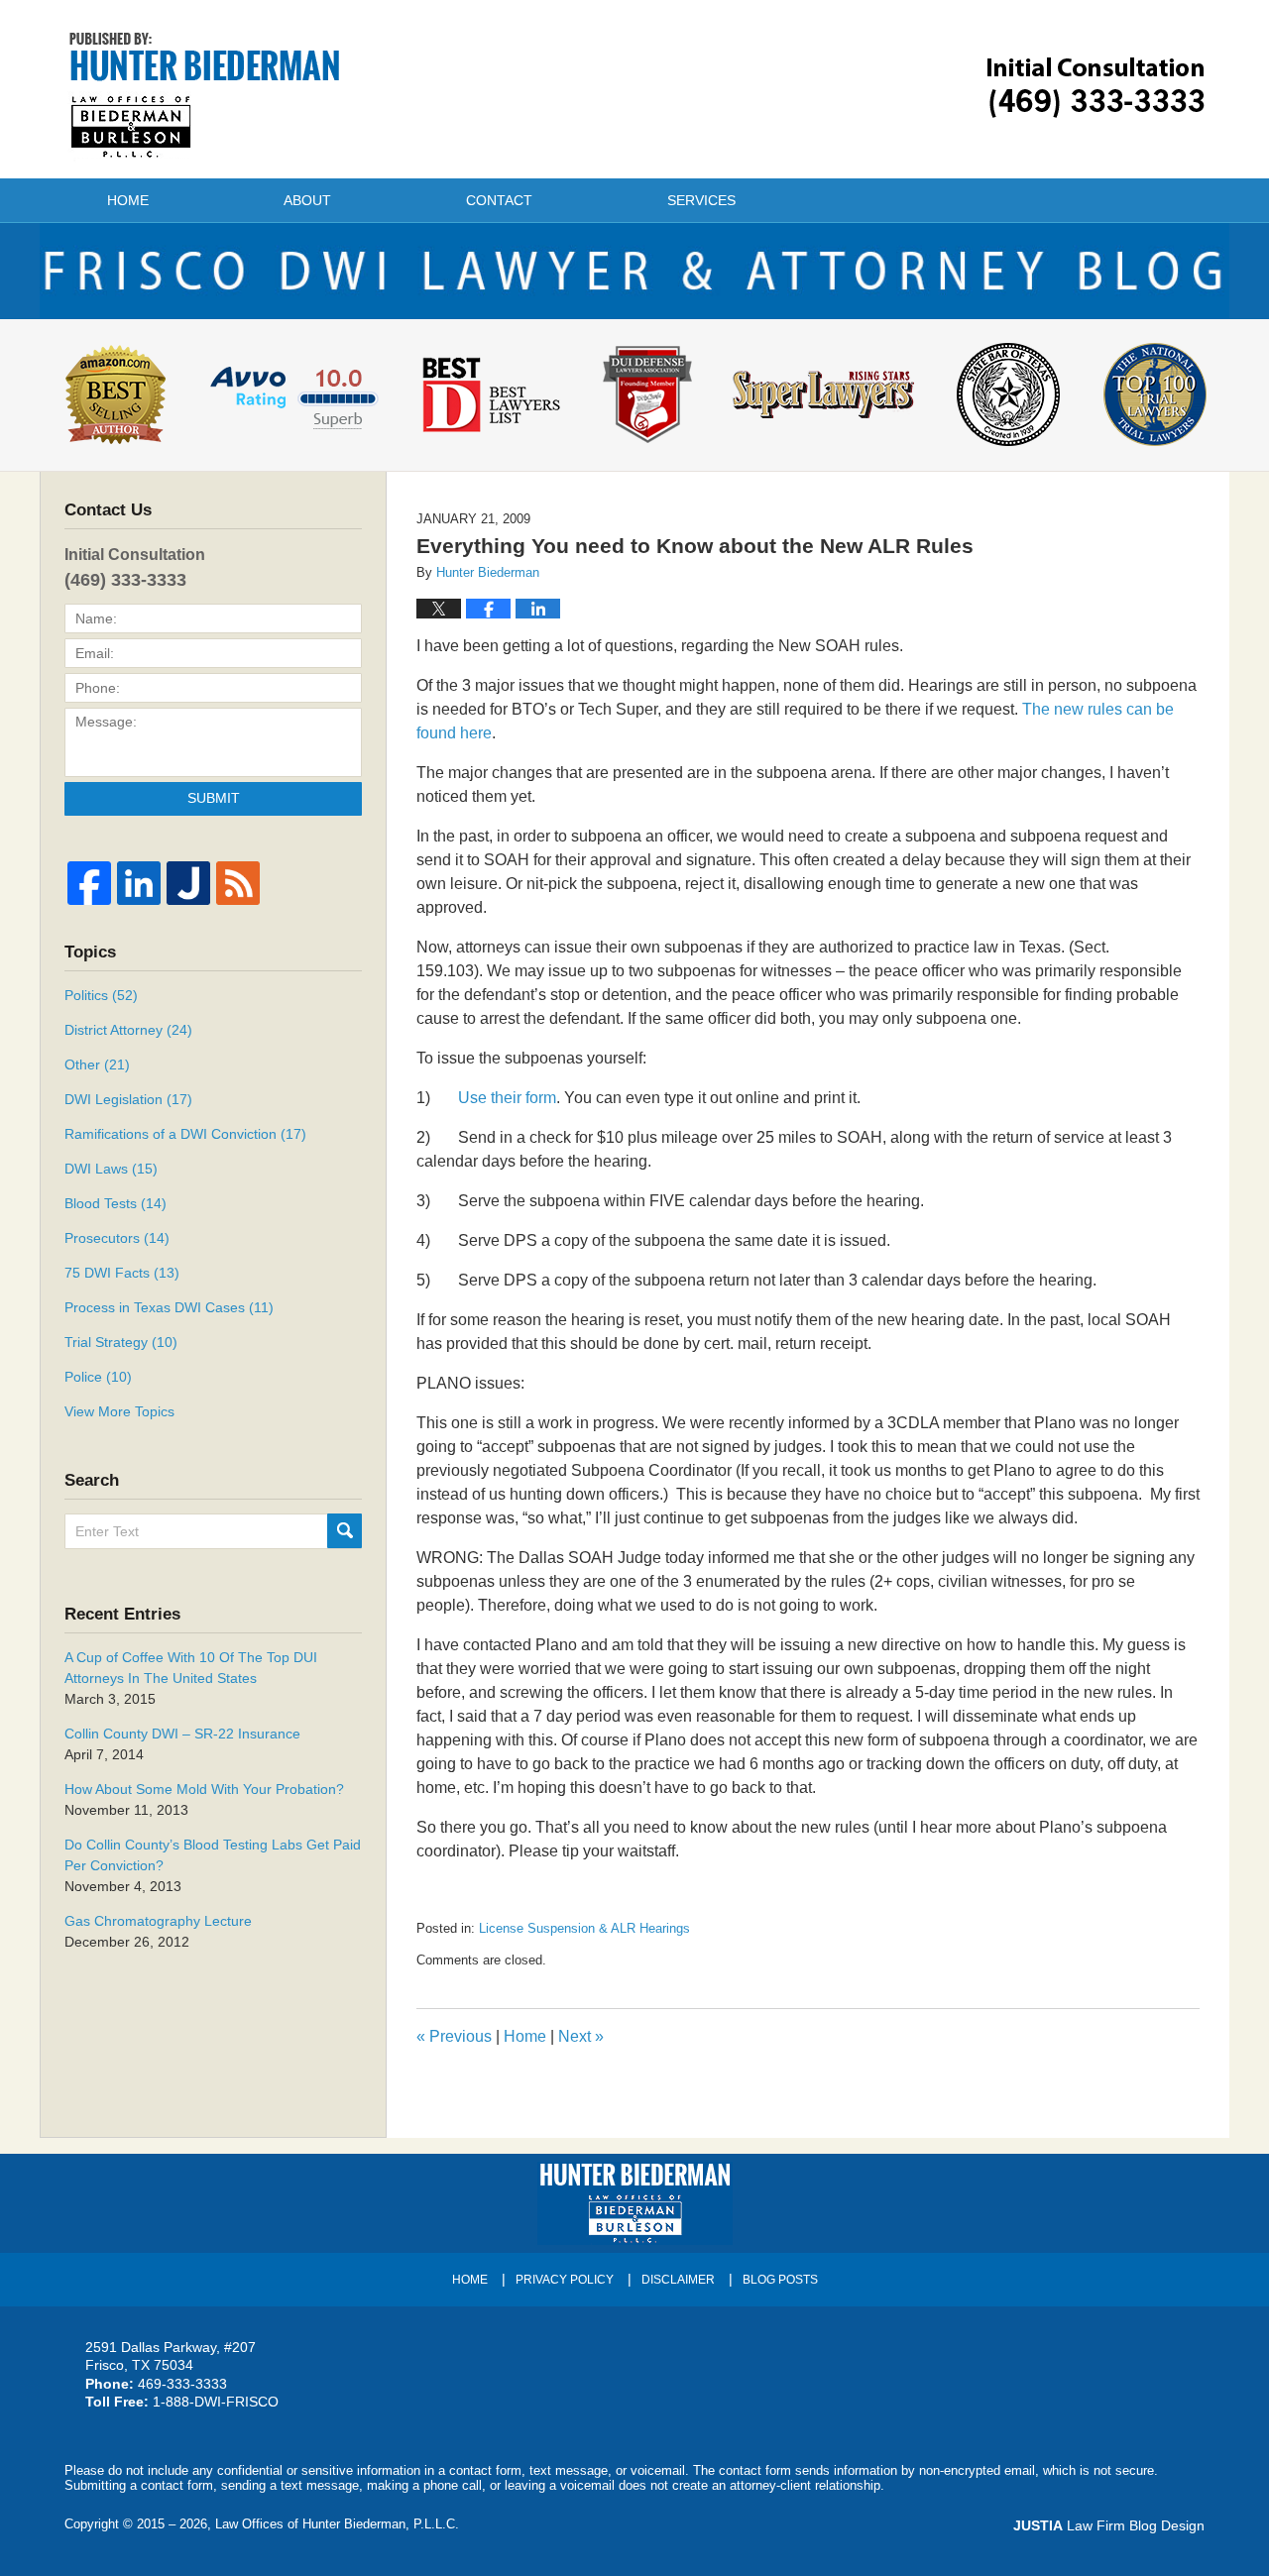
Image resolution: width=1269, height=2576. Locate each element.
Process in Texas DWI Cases (169, 1307)
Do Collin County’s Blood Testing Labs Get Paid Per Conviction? (213, 1855)
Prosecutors (117, 1238)
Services (701, 200)
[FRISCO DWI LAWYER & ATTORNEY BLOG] (634, 271)
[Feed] (238, 883)
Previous (454, 2036)
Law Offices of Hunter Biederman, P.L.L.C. (337, 2524)
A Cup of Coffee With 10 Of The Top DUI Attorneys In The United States (191, 1668)
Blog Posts (780, 2280)
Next (581, 2036)
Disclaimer (678, 2280)
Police (98, 1377)
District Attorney (128, 1030)
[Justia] (188, 883)
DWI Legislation (128, 1099)
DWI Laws (111, 1169)
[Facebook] (89, 883)
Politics (101, 995)
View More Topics (119, 1411)
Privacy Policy (565, 2280)
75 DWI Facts (122, 1273)
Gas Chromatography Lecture (158, 1921)
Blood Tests (115, 1203)
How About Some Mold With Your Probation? (204, 1789)
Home (128, 200)
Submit (214, 798)
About (307, 200)
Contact (499, 200)
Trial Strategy (121, 1342)
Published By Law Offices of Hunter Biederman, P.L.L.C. (1096, 88)
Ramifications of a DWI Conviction (185, 1134)
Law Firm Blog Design (1109, 2525)
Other (97, 1064)
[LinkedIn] (139, 883)
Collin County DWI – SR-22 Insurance (182, 1734)
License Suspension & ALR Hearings (584, 1928)
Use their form (507, 1098)
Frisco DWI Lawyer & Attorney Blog (205, 95)
